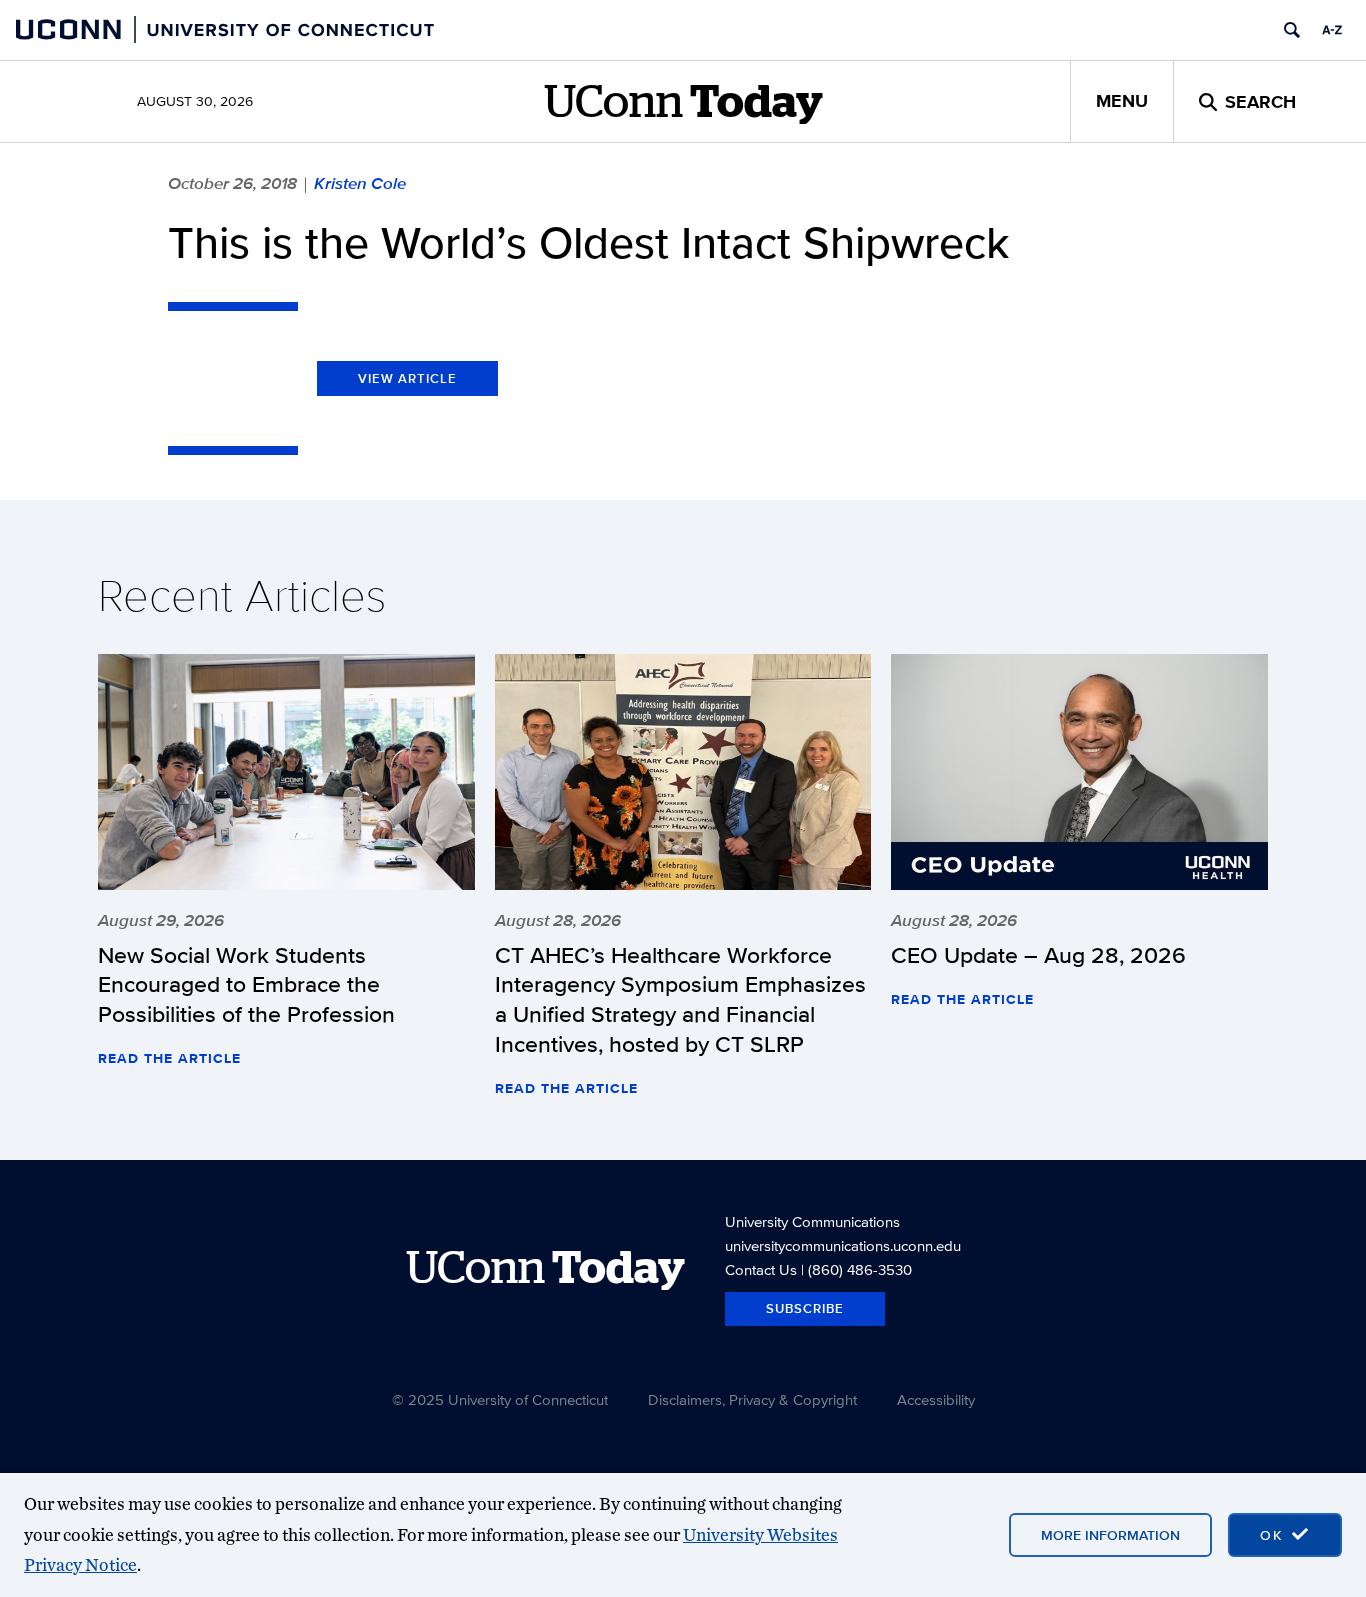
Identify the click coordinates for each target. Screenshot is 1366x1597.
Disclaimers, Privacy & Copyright (752, 1399)
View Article (407, 378)
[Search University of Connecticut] (1292, 30)
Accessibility (936, 1399)
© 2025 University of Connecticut (500, 1399)
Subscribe (805, 1308)
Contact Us (761, 1269)
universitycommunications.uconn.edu (843, 1245)
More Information (1110, 1535)
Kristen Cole (360, 183)
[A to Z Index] (1332, 30)
